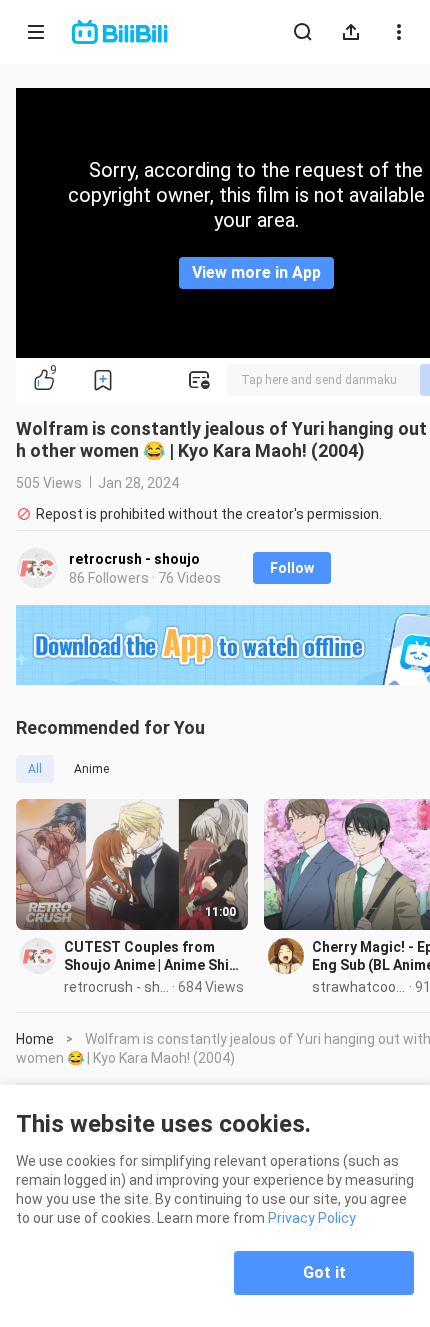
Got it (324, 1272)
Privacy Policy (312, 1218)
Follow (292, 568)
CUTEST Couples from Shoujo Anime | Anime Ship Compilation (150, 956)
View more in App (256, 272)
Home (35, 1039)
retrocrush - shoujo (134, 559)
